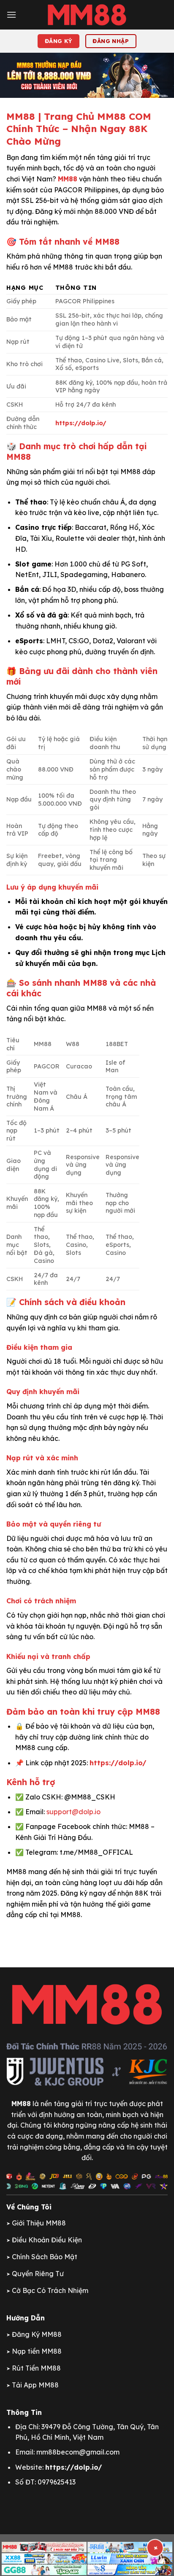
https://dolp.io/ (81, 423)
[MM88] (87, 15)
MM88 (68, 179)
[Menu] (11, 15)
